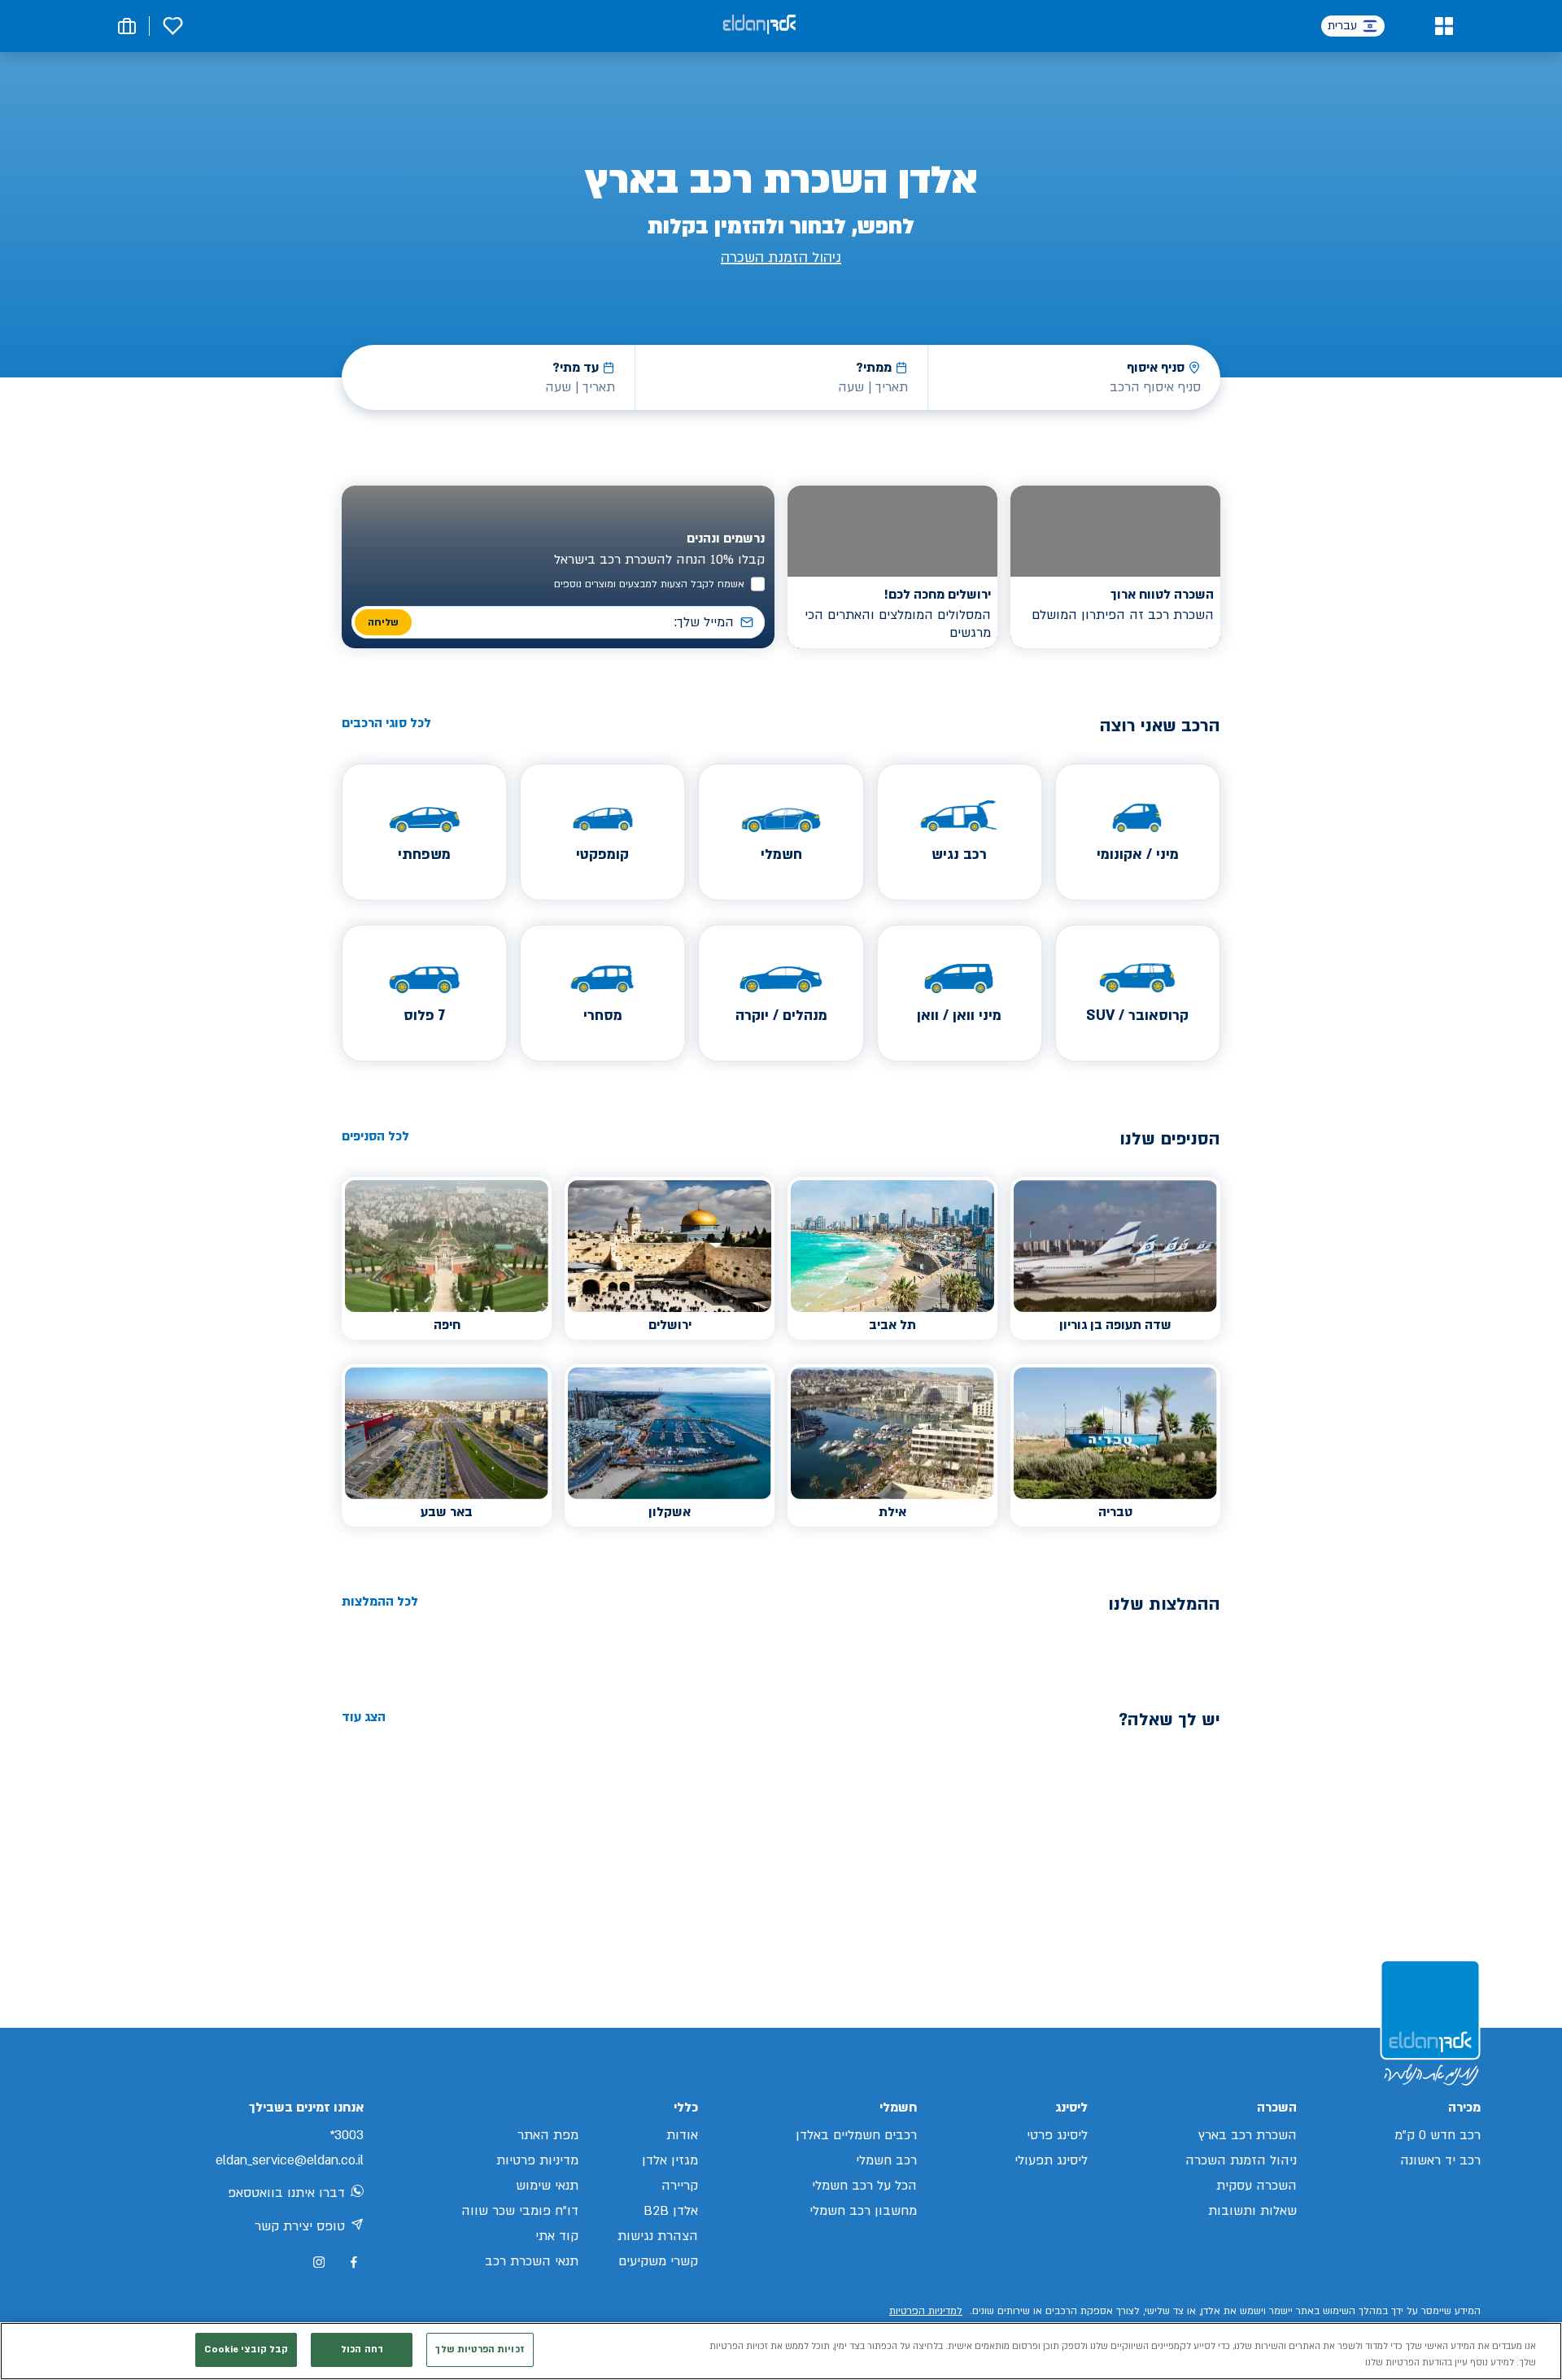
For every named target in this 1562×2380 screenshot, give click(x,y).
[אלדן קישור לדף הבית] (759, 26)
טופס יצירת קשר (300, 2226)
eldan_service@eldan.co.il (290, 2160)
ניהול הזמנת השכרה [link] (781, 257)
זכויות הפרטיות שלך (480, 2349)
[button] (1444, 26)
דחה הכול (362, 2349)
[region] (781, 2351)
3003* (347, 2135)
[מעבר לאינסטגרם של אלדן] (319, 2262)
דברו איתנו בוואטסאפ (286, 2193)
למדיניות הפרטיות (926, 2311)
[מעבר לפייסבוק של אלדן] (353, 2262)
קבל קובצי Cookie (246, 2349)
